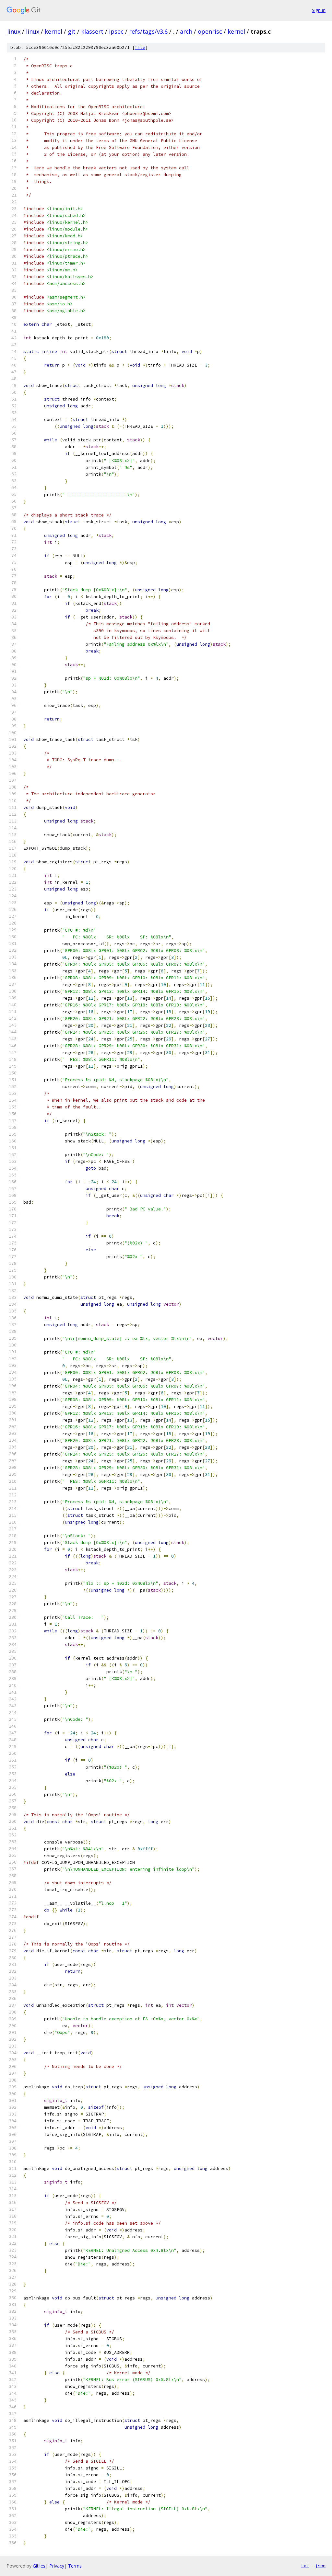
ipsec (116, 31)
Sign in (319, 10)
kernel (53, 31)
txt (305, 2566)
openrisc (210, 31)
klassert (92, 31)
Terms (75, 2566)
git (72, 31)
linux (14, 31)
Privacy (57, 2566)
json (320, 2566)
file (140, 47)
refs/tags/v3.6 (148, 31)
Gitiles (39, 2566)
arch (186, 31)
